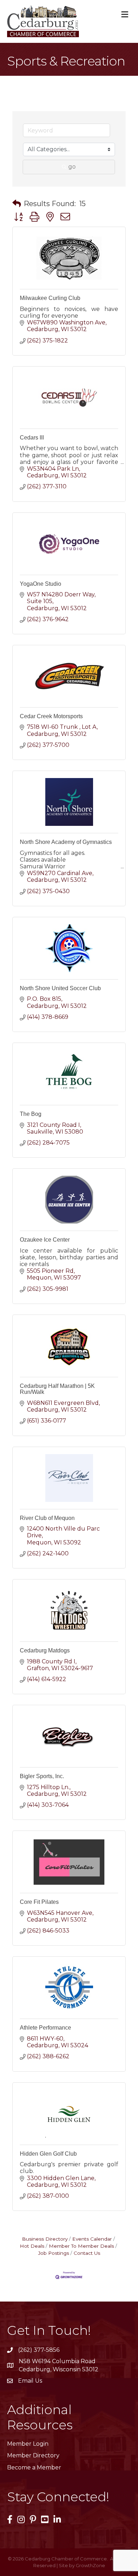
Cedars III (32, 438)
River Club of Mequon (47, 1518)
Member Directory (33, 2455)
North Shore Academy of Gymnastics (66, 842)
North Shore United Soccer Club (60, 988)
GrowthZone (90, 2565)
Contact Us (87, 2253)
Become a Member (34, 2467)
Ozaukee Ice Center (45, 1240)
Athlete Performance (45, 2028)
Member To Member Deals (81, 2246)
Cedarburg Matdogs (45, 1650)
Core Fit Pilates (39, 1902)
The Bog (31, 1114)
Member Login (28, 2444)
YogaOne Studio (41, 584)
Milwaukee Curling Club (50, 298)
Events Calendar (92, 2239)
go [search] (72, 167)
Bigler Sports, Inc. (42, 1776)
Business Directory (45, 2239)
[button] (17, 204)
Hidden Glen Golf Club (48, 2154)
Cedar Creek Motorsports (51, 716)
